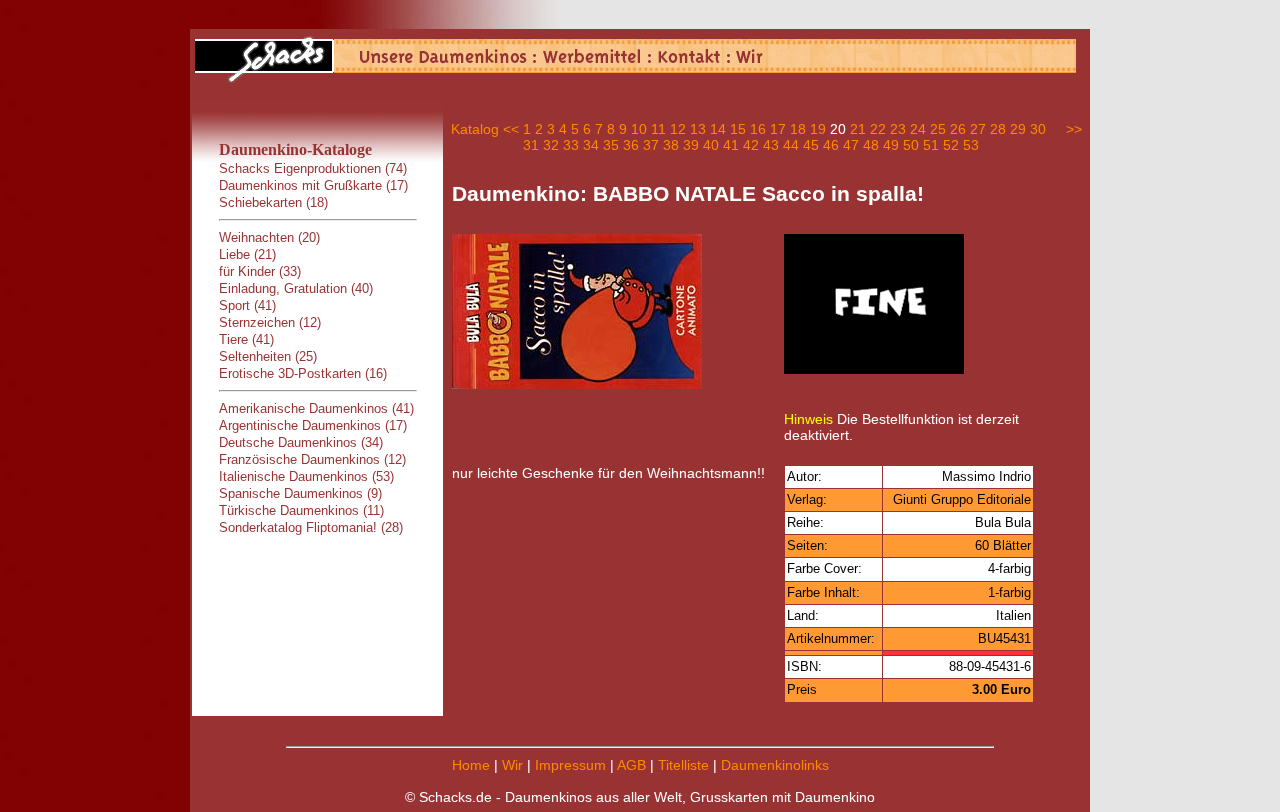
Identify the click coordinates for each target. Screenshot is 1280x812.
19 (818, 129)
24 (918, 129)
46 (831, 145)
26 (958, 129)
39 (691, 145)
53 (971, 145)
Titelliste (683, 765)
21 (858, 129)
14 (718, 129)
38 (671, 145)
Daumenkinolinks (775, 765)
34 (591, 145)
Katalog (475, 129)
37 (651, 145)
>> (1074, 129)
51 (931, 145)
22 (878, 129)
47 (851, 145)
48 (871, 145)
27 (978, 129)
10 (639, 129)
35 (611, 145)
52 (951, 145)
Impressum (570, 765)
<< (511, 129)
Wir (512, 765)
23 (898, 129)
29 (1018, 129)
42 (751, 145)
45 (811, 145)
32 (551, 145)
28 (998, 129)
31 (531, 145)
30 (1038, 129)
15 (738, 129)
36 (631, 145)
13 (698, 129)
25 (938, 129)
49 (891, 145)
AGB (631, 765)
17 (778, 129)
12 (678, 129)
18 (798, 129)
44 (791, 145)
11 (658, 129)
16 (758, 129)
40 (711, 145)
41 (731, 145)
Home (471, 765)
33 (571, 145)
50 (911, 145)
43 (771, 145)
